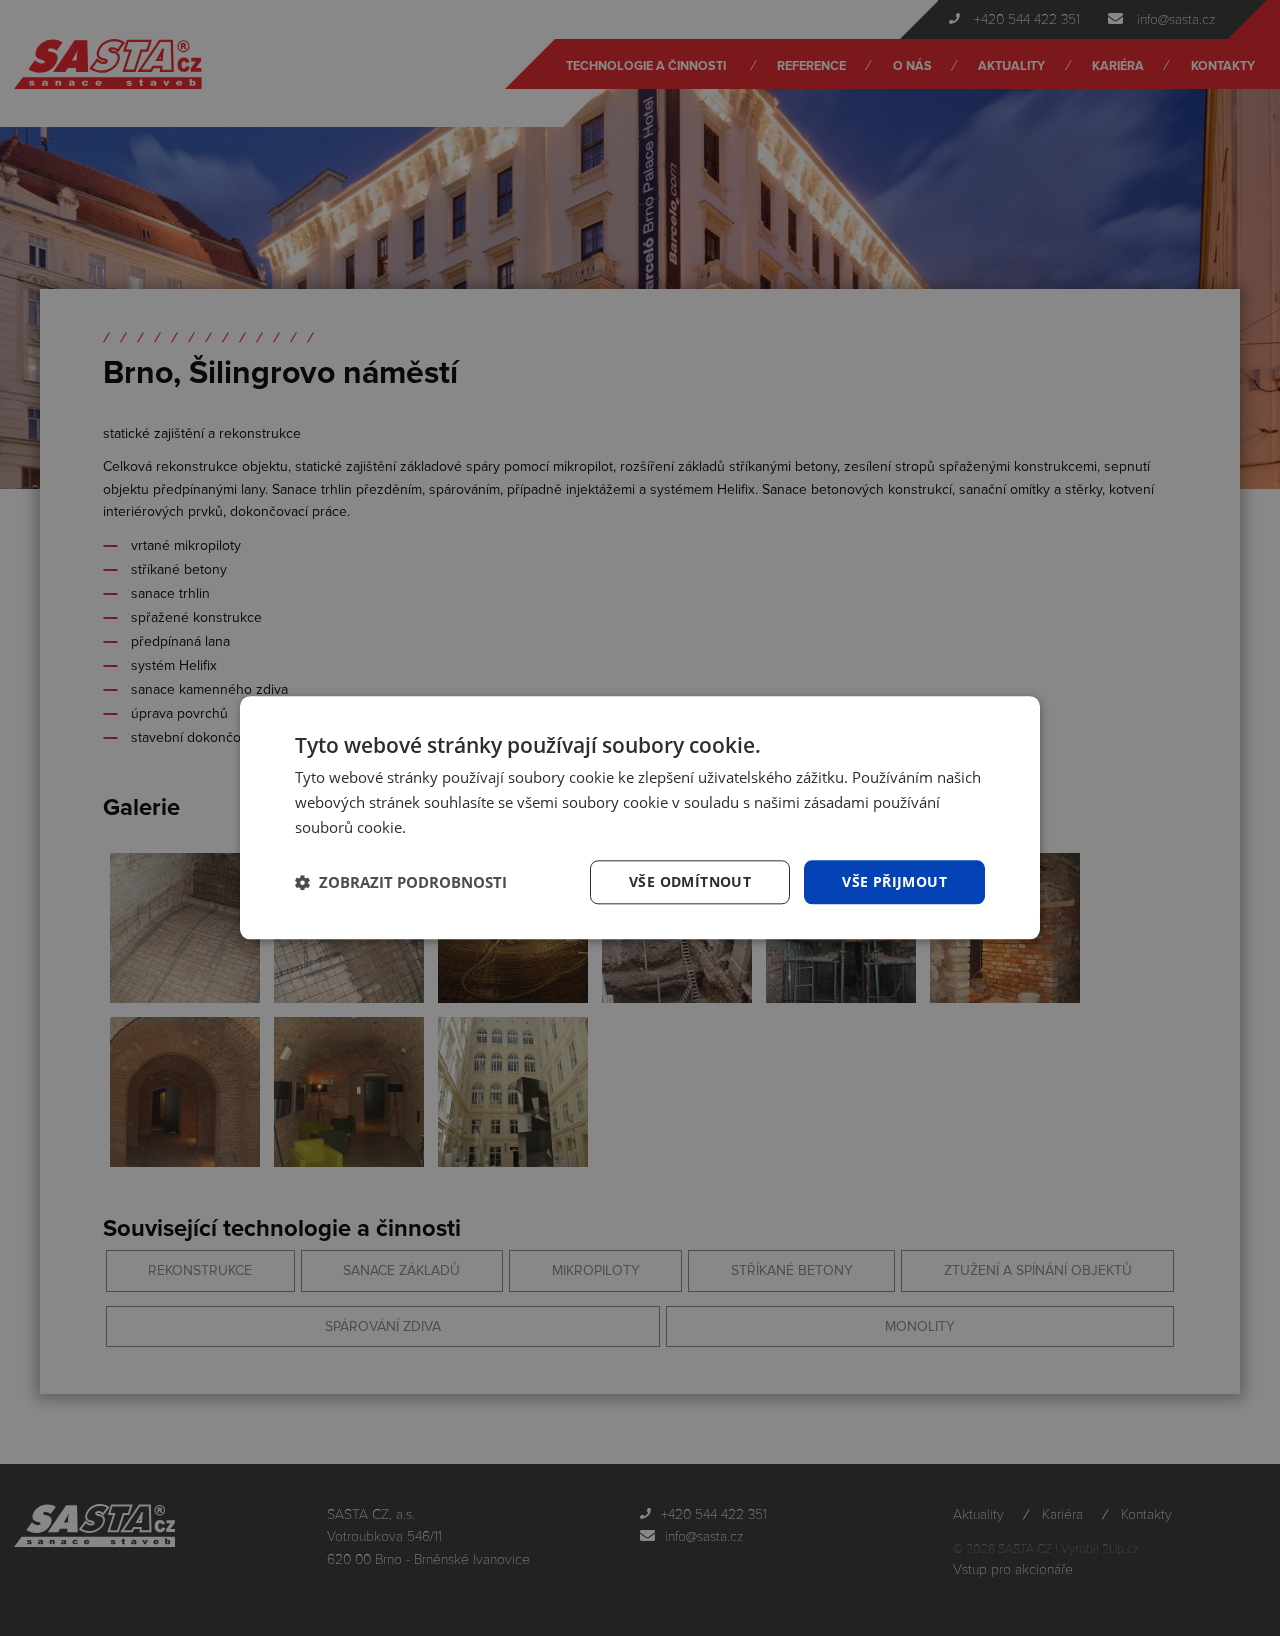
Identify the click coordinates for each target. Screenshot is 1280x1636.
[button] (401, 882)
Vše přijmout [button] (894, 881)
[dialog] (640, 818)
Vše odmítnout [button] (690, 881)
